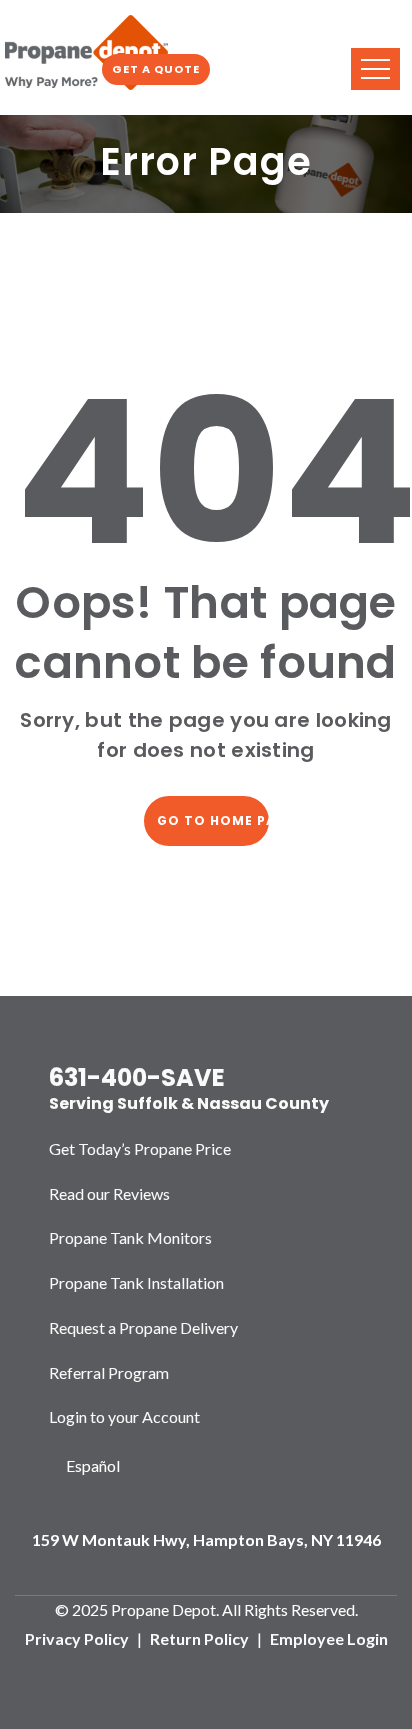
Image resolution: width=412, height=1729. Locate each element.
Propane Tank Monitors (130, 1237)
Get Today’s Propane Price (140, 1148)
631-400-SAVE (137, 1077)
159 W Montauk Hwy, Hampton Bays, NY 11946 (206, 1539)
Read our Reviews (109, 1193)
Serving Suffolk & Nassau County (189, 1103)
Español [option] (93, 1465)
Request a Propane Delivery (143, 1327)
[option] (93, 1466)
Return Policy (199, 1638)
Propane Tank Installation (136, 1282)
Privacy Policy (77, 1638)
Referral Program (109, 1372)
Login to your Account (124, 1416)
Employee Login (329, 1638)
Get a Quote (156, 69)
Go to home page (213, 820)
